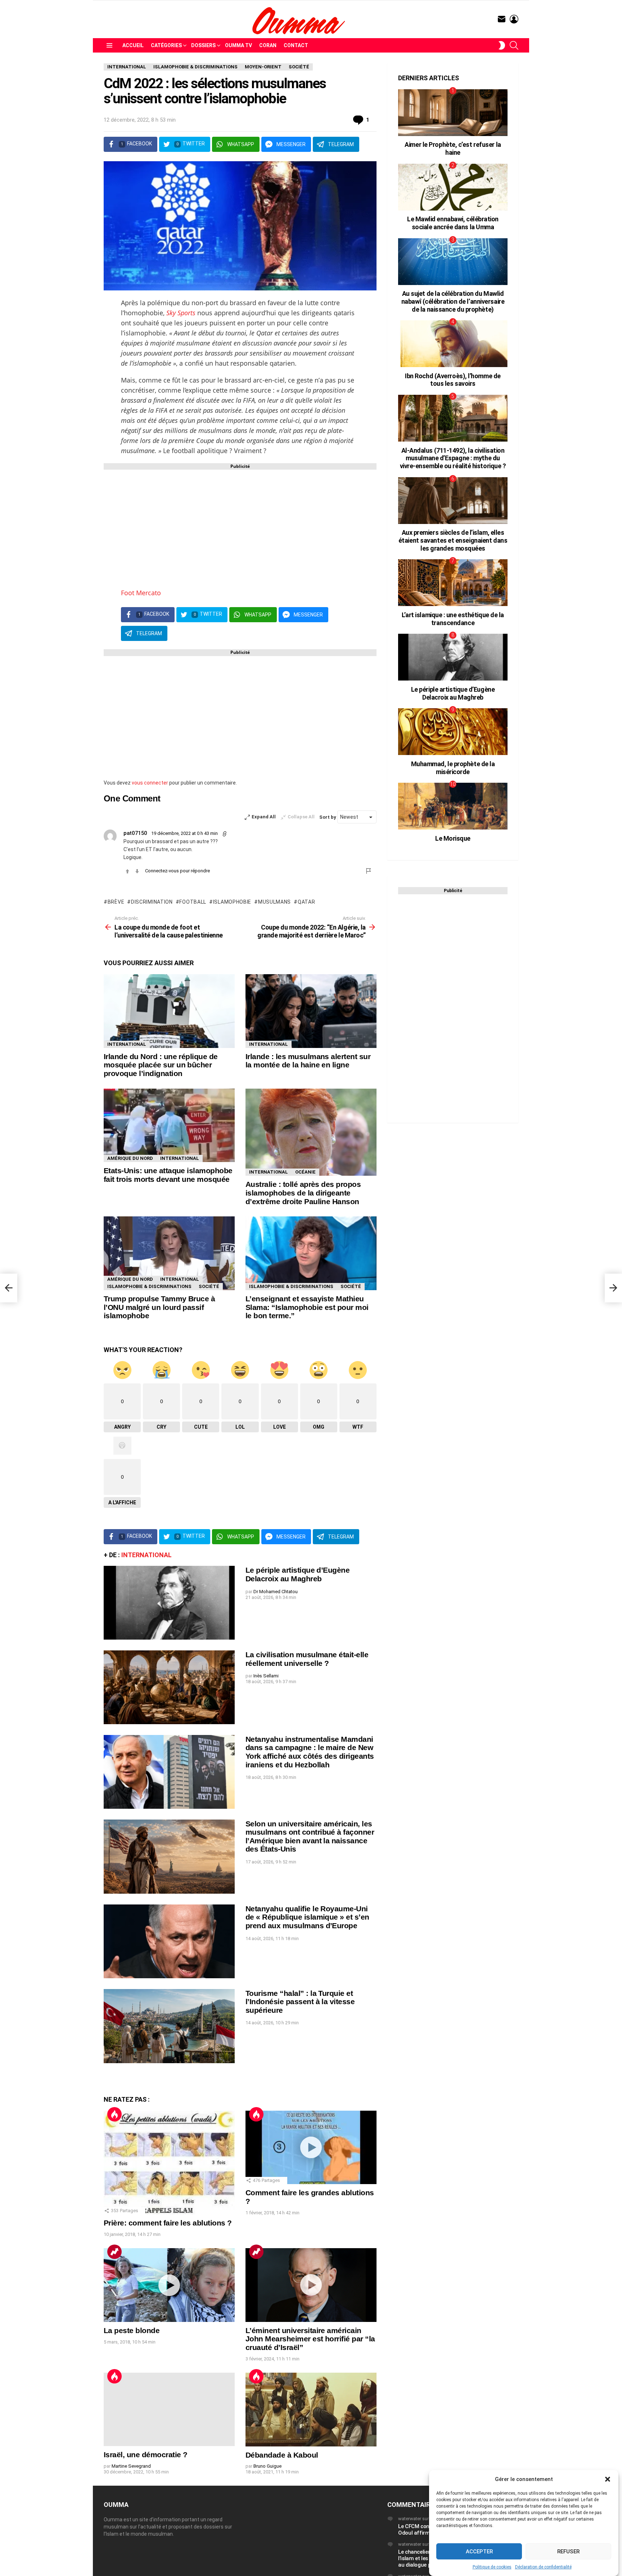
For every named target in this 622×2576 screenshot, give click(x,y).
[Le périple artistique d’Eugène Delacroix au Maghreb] (169, 1603)
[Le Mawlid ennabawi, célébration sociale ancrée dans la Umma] (453, 187)
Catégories (166, 45)
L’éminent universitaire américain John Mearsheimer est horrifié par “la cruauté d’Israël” (310, 2339)
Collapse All (301, 817)
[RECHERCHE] (514, 45)
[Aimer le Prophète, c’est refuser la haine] (453, 113)
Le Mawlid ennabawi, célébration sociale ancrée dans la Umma (453, 223)
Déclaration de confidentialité (543, 2567)
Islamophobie (232, 902)
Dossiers (203, 45)
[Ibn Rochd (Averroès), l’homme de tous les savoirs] (453, 344)
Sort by (328, 817)
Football (193, 902)
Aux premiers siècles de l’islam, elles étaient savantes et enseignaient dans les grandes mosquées (453, 540)
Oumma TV (238, 45)
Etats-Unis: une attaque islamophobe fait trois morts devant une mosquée (168, 1175)
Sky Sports (181, 313)
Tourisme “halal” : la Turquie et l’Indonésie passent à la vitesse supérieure (300, 2002)
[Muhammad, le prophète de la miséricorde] (453, 732)
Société (209, 1286)
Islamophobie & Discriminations (149, 1286)
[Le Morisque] (453, 806)
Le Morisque (453, 838)
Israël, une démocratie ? (145, 2455)
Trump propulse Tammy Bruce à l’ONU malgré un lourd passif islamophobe (159, 1307)
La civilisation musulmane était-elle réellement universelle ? (307, 1659)
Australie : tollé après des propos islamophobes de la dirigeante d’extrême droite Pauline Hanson (303, 1193)
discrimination (152, 902)
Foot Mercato (141, 593)
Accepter (479, 2552)
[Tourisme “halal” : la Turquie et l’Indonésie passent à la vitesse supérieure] (169, 2026)
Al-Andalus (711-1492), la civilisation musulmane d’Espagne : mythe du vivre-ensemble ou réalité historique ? (453, 458)
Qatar (306, 902)
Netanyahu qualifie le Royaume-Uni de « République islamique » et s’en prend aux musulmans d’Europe (307, 1917)
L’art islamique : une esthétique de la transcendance (453, 619)
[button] (608, 2479)
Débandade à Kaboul (282, 2455)
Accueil (133, 45)
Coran (268, 45)
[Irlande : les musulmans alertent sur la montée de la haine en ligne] (311, 1011)
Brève (116, 902)
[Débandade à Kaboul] (311, 2410)
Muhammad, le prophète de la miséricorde (453, 768)
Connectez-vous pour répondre (177, 871)
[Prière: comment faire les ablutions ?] (169, 2163)
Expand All (264, 817)
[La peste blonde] (169, 2285)
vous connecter (150, 783)
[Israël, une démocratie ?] (169, 2410)
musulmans (274, 902)
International (127, 1044)
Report (369, 871)
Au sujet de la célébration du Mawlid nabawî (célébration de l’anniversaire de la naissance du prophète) (453, 301)
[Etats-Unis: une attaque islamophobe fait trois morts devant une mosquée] (169, 1125)
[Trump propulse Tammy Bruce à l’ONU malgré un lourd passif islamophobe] (169, 1253)
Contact (296, 45)
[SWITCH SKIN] (502, 45)
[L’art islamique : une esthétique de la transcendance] (453, 583)
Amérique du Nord (130, 1158)
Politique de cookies (492, 2567)
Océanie (305, 1172)
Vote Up (127, 871)
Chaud (114, 2114)
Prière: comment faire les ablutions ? (168, 2223)
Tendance (114, 2252)
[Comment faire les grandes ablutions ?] (311, 2148)
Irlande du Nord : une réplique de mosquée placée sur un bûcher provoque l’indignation (161, 1065)
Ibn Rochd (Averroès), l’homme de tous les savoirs (453, 380)
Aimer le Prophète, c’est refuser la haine (453, 148)
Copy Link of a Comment (225, 834)
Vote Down (137, 871)
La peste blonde (132, 2330)
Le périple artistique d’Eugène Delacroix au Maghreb (298, 1574)
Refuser (568, 2552)
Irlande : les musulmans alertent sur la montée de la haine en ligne (308, 1061)
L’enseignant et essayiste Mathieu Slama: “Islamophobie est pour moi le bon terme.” (307, 1307)
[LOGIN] (514, 19)
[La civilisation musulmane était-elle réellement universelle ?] (169, 1687)
